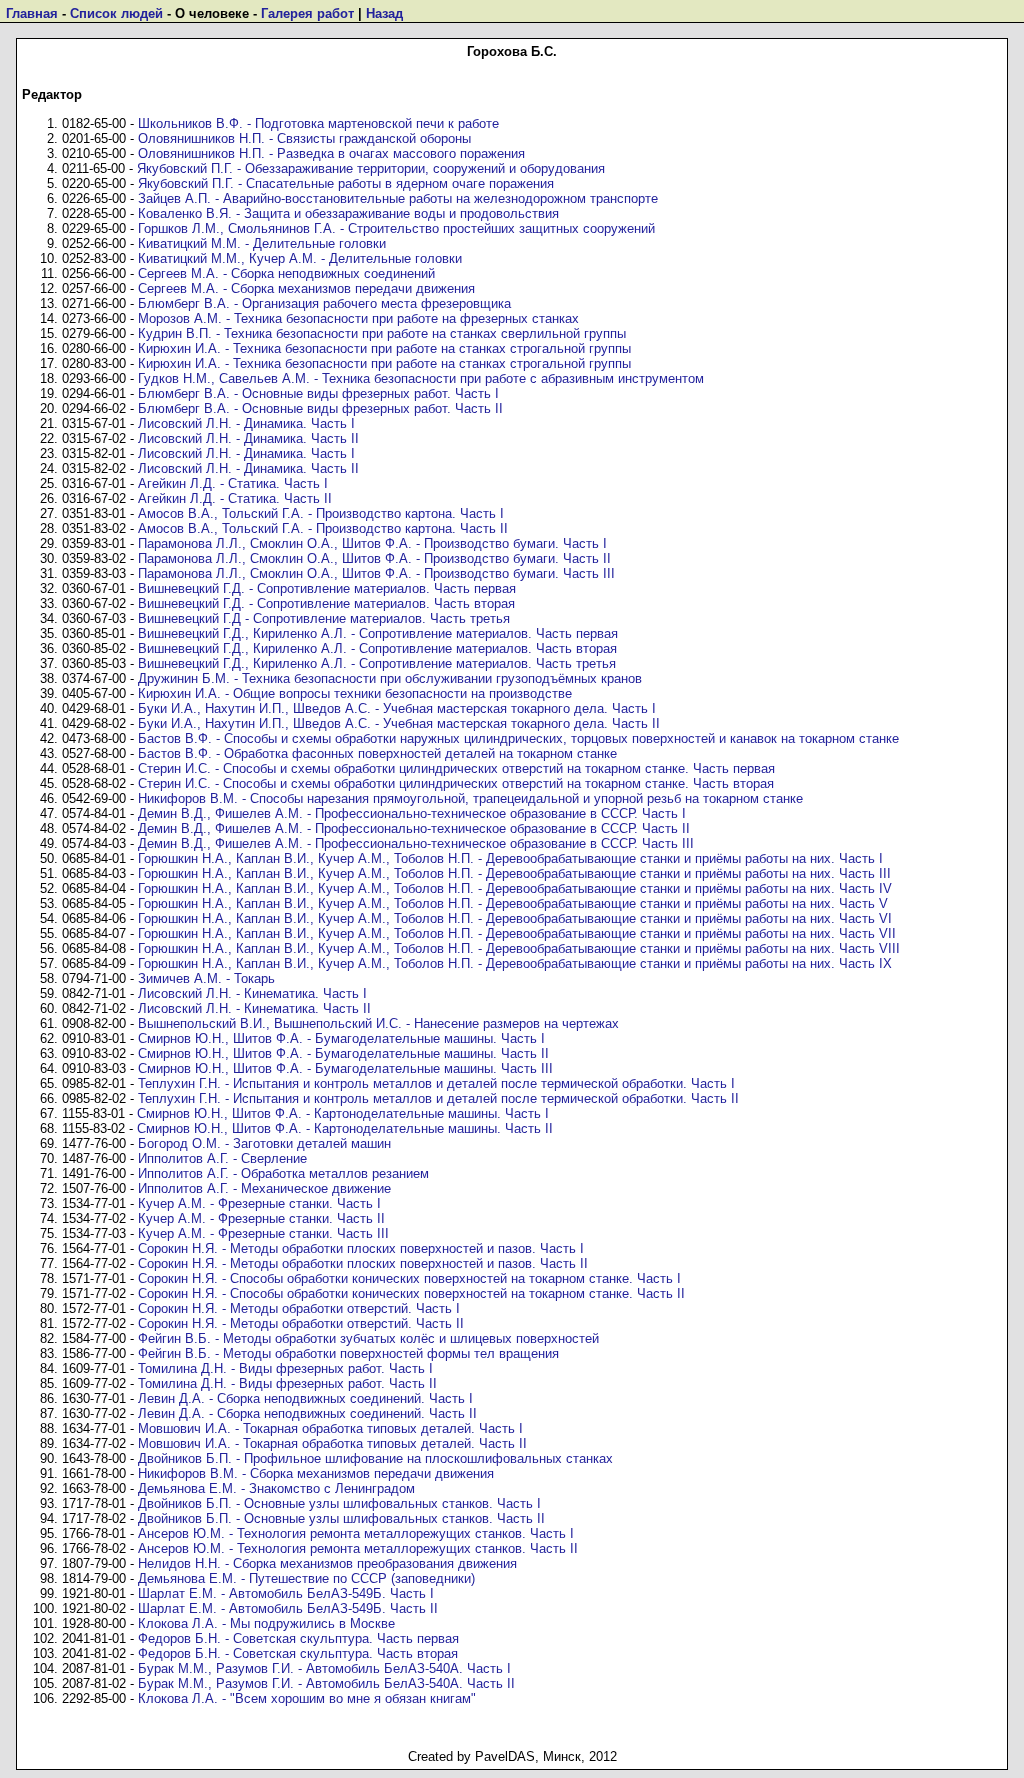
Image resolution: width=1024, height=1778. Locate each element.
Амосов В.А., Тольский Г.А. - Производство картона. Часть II (323, 528)
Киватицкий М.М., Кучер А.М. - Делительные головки (300, 258)
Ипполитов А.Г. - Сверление (222, 1158)
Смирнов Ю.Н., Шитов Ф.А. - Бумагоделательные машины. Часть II (343, 1053)
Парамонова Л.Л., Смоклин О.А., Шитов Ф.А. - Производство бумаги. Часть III (376, 573)
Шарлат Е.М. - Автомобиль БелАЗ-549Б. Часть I (286, 1593)
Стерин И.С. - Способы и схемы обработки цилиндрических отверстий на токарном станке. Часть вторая (456, 783)
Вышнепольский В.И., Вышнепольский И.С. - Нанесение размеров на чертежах (378, 1023)
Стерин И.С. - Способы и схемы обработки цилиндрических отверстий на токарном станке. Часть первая (456, 768)
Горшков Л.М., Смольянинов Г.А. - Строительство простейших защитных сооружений (396, 228)
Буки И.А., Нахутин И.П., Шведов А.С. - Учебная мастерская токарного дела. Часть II (399, 723)
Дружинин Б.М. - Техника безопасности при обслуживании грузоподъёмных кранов (390, 678)
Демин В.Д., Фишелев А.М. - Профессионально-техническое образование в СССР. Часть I (412, 813)
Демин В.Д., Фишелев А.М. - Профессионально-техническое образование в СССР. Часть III (416, 843)
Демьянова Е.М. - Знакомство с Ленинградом (276, 1488)
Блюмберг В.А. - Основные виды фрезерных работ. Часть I (318, 393)
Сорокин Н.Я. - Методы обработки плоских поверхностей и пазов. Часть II (363, 1263)
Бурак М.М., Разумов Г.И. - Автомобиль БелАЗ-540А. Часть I (324, 1668)
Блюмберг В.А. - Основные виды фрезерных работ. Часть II (320, 408)
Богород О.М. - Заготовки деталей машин (264, 1143)
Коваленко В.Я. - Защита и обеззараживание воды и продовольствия (348, 213)
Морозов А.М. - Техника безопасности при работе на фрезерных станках (358, 318)
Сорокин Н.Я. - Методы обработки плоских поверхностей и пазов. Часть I (361, 1248)
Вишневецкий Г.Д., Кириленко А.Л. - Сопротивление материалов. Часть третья (377, 663)
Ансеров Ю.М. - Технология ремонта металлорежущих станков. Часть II (358, 1548)
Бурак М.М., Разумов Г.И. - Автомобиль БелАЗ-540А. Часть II (326, 1683)
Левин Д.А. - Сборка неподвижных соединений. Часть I (305, 1398)
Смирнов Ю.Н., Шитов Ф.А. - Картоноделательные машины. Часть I (343, 1113)
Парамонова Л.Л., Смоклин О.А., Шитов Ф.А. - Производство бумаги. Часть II (374, 558)
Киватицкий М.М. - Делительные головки (262, 243)
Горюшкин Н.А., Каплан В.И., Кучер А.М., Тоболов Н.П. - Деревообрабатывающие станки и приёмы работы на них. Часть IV (515, 888)
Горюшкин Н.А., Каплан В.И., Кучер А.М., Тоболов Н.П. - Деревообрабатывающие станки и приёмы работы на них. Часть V (513, 903)
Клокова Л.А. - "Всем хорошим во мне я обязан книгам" (307, 1698)
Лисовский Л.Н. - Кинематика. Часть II (254, 1008)
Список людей (116, 13)
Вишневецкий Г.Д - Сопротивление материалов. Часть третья (324, 618)
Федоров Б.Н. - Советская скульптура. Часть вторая (298, 1653)
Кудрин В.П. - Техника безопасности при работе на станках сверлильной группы (382, 333)
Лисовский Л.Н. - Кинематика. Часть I (252, 993)
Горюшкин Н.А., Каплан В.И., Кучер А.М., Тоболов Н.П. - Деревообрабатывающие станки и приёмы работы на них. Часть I (510, 858)
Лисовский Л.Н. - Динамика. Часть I (246, 423)
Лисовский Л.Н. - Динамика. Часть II (248, 438)
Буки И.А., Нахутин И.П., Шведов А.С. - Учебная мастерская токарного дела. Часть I (397, 708)
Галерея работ (307, 13)
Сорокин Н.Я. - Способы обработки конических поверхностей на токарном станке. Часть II (411, 1293)
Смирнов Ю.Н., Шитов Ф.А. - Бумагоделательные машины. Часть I (341, 1038)
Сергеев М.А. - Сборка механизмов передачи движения (306, 288)
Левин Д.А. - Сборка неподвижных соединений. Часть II (307, 1413)
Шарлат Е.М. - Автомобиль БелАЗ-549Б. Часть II (288, 1608)
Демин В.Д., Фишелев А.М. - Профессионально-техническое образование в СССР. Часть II (414, 828)
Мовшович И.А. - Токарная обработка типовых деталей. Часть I (330, 1428)
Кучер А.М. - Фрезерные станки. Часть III (263, 1233)
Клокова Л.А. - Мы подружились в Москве (266, 1623)
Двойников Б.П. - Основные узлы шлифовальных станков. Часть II (341, 1518)
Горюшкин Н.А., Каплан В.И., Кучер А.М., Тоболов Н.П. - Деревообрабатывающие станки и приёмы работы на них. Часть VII (517, 933)
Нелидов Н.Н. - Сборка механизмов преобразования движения (327, 1563)
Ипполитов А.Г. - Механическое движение (264, 1188)
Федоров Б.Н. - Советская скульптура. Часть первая (298, 1638)
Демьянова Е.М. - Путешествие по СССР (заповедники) (306, 1578)
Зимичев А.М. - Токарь (206, 978)
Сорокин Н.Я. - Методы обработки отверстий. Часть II (301, 1323)
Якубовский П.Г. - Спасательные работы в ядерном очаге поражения (346, 183)
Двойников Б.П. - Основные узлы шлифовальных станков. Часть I (339, 1503)
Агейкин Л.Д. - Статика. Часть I (233, 483)
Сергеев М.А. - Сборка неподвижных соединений (286, 273)
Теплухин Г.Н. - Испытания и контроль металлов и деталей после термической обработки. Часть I (436, 1083)
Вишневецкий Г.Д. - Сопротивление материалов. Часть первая (327, 588)
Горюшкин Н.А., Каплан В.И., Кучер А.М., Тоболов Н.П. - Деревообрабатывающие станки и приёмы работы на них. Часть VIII (519, 948)
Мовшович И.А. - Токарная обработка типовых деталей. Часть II (332, 1443)
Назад (384, 13)
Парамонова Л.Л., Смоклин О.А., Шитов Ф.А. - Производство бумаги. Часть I (372, 543)
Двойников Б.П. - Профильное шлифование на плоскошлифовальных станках (375, 1458)
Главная (32, 13)
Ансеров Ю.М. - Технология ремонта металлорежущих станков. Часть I (356, 1533)
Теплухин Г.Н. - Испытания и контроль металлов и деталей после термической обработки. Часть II (438, 1098)
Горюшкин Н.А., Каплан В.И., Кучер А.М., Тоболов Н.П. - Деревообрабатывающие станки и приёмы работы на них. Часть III (514, 873)
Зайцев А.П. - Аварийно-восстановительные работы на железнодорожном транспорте (398, 198)
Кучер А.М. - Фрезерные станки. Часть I (259, 1203)
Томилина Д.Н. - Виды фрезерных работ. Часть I (285, 1368)
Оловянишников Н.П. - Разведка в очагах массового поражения (331, 153)
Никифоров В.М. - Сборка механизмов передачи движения (316, 1473)
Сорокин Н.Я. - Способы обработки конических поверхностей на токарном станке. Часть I (409, 1278)
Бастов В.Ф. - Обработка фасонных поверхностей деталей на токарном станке (377, 753)
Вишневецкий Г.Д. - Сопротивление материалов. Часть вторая (326, 603)
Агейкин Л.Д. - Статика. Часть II (235, 498)
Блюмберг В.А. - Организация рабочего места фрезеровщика (324, 303)
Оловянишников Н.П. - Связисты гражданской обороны (304, 138)
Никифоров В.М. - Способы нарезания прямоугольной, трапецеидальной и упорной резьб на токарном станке (470, 798)
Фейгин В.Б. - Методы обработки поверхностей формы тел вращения (348, 1353)
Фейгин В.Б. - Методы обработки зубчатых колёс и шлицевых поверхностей (368, 1338)
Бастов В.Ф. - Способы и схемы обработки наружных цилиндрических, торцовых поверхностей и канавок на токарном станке (518, 738)
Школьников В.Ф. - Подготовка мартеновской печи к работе (318, 123)
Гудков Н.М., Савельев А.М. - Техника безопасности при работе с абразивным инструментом (421, 378)
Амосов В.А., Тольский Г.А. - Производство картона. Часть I (321, 513)
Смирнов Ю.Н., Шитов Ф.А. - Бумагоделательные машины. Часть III (345, 1068)
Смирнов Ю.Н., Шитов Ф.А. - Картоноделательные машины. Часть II (345, 1128)
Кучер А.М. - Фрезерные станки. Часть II (261, 1218)
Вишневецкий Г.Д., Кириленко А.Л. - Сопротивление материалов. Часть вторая (377, 648)
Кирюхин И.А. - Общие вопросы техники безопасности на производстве (355, 693)
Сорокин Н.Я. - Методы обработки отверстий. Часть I (299, 1308)
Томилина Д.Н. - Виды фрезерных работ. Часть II (287, 1383)
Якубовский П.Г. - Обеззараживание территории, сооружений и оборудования (371, 168)
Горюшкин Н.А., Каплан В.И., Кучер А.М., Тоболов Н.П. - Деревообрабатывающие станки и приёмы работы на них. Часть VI (515, 918)
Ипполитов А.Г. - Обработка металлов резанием (283, 1173)
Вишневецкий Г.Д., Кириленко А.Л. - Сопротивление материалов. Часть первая (378, 633)
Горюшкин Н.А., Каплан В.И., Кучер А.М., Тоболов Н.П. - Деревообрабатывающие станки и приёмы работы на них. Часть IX (515, 963)
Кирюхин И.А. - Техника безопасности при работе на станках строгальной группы (384, 348)
